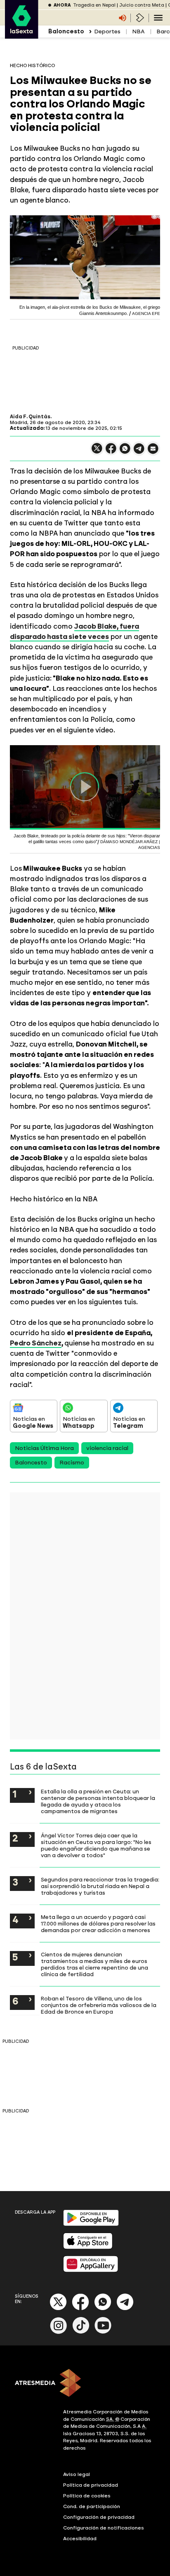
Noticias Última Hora (44, 1448)
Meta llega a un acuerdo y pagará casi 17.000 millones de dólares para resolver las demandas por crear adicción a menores (98, 1923)
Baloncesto (31, 1463)
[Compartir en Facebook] (111, 452)
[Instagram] (59, 2332)
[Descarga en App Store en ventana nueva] (88, 2247)
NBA (138, 31)
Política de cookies (87, 2496)
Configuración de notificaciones (104, 2528)
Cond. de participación (92, 2506)
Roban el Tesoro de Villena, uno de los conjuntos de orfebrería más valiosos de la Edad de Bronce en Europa (99, 2005)
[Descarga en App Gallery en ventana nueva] (91, 2270)
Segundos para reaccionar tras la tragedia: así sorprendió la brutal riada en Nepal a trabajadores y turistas (100, 1886)
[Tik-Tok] (81, 2332)
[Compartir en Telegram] (139, 452)
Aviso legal (77, 2474)
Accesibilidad (80, 2539)
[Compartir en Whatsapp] (125, 452)
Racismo (72, 1463)
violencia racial (107, 1448)
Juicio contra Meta (142, 5)
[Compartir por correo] (153, 452)
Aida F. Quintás (30, 417)
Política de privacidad (91, 2485)
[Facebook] (80, 2309)
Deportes (107, 31)
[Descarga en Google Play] (91, 2224)
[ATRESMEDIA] (85, 2384)
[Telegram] (125, 2309)
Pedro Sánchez (36, 1343)
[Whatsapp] (103, 2309)
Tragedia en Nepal (94, 5)
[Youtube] (103, 2332)
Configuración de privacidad (99, 2517)
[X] (97, 452)
